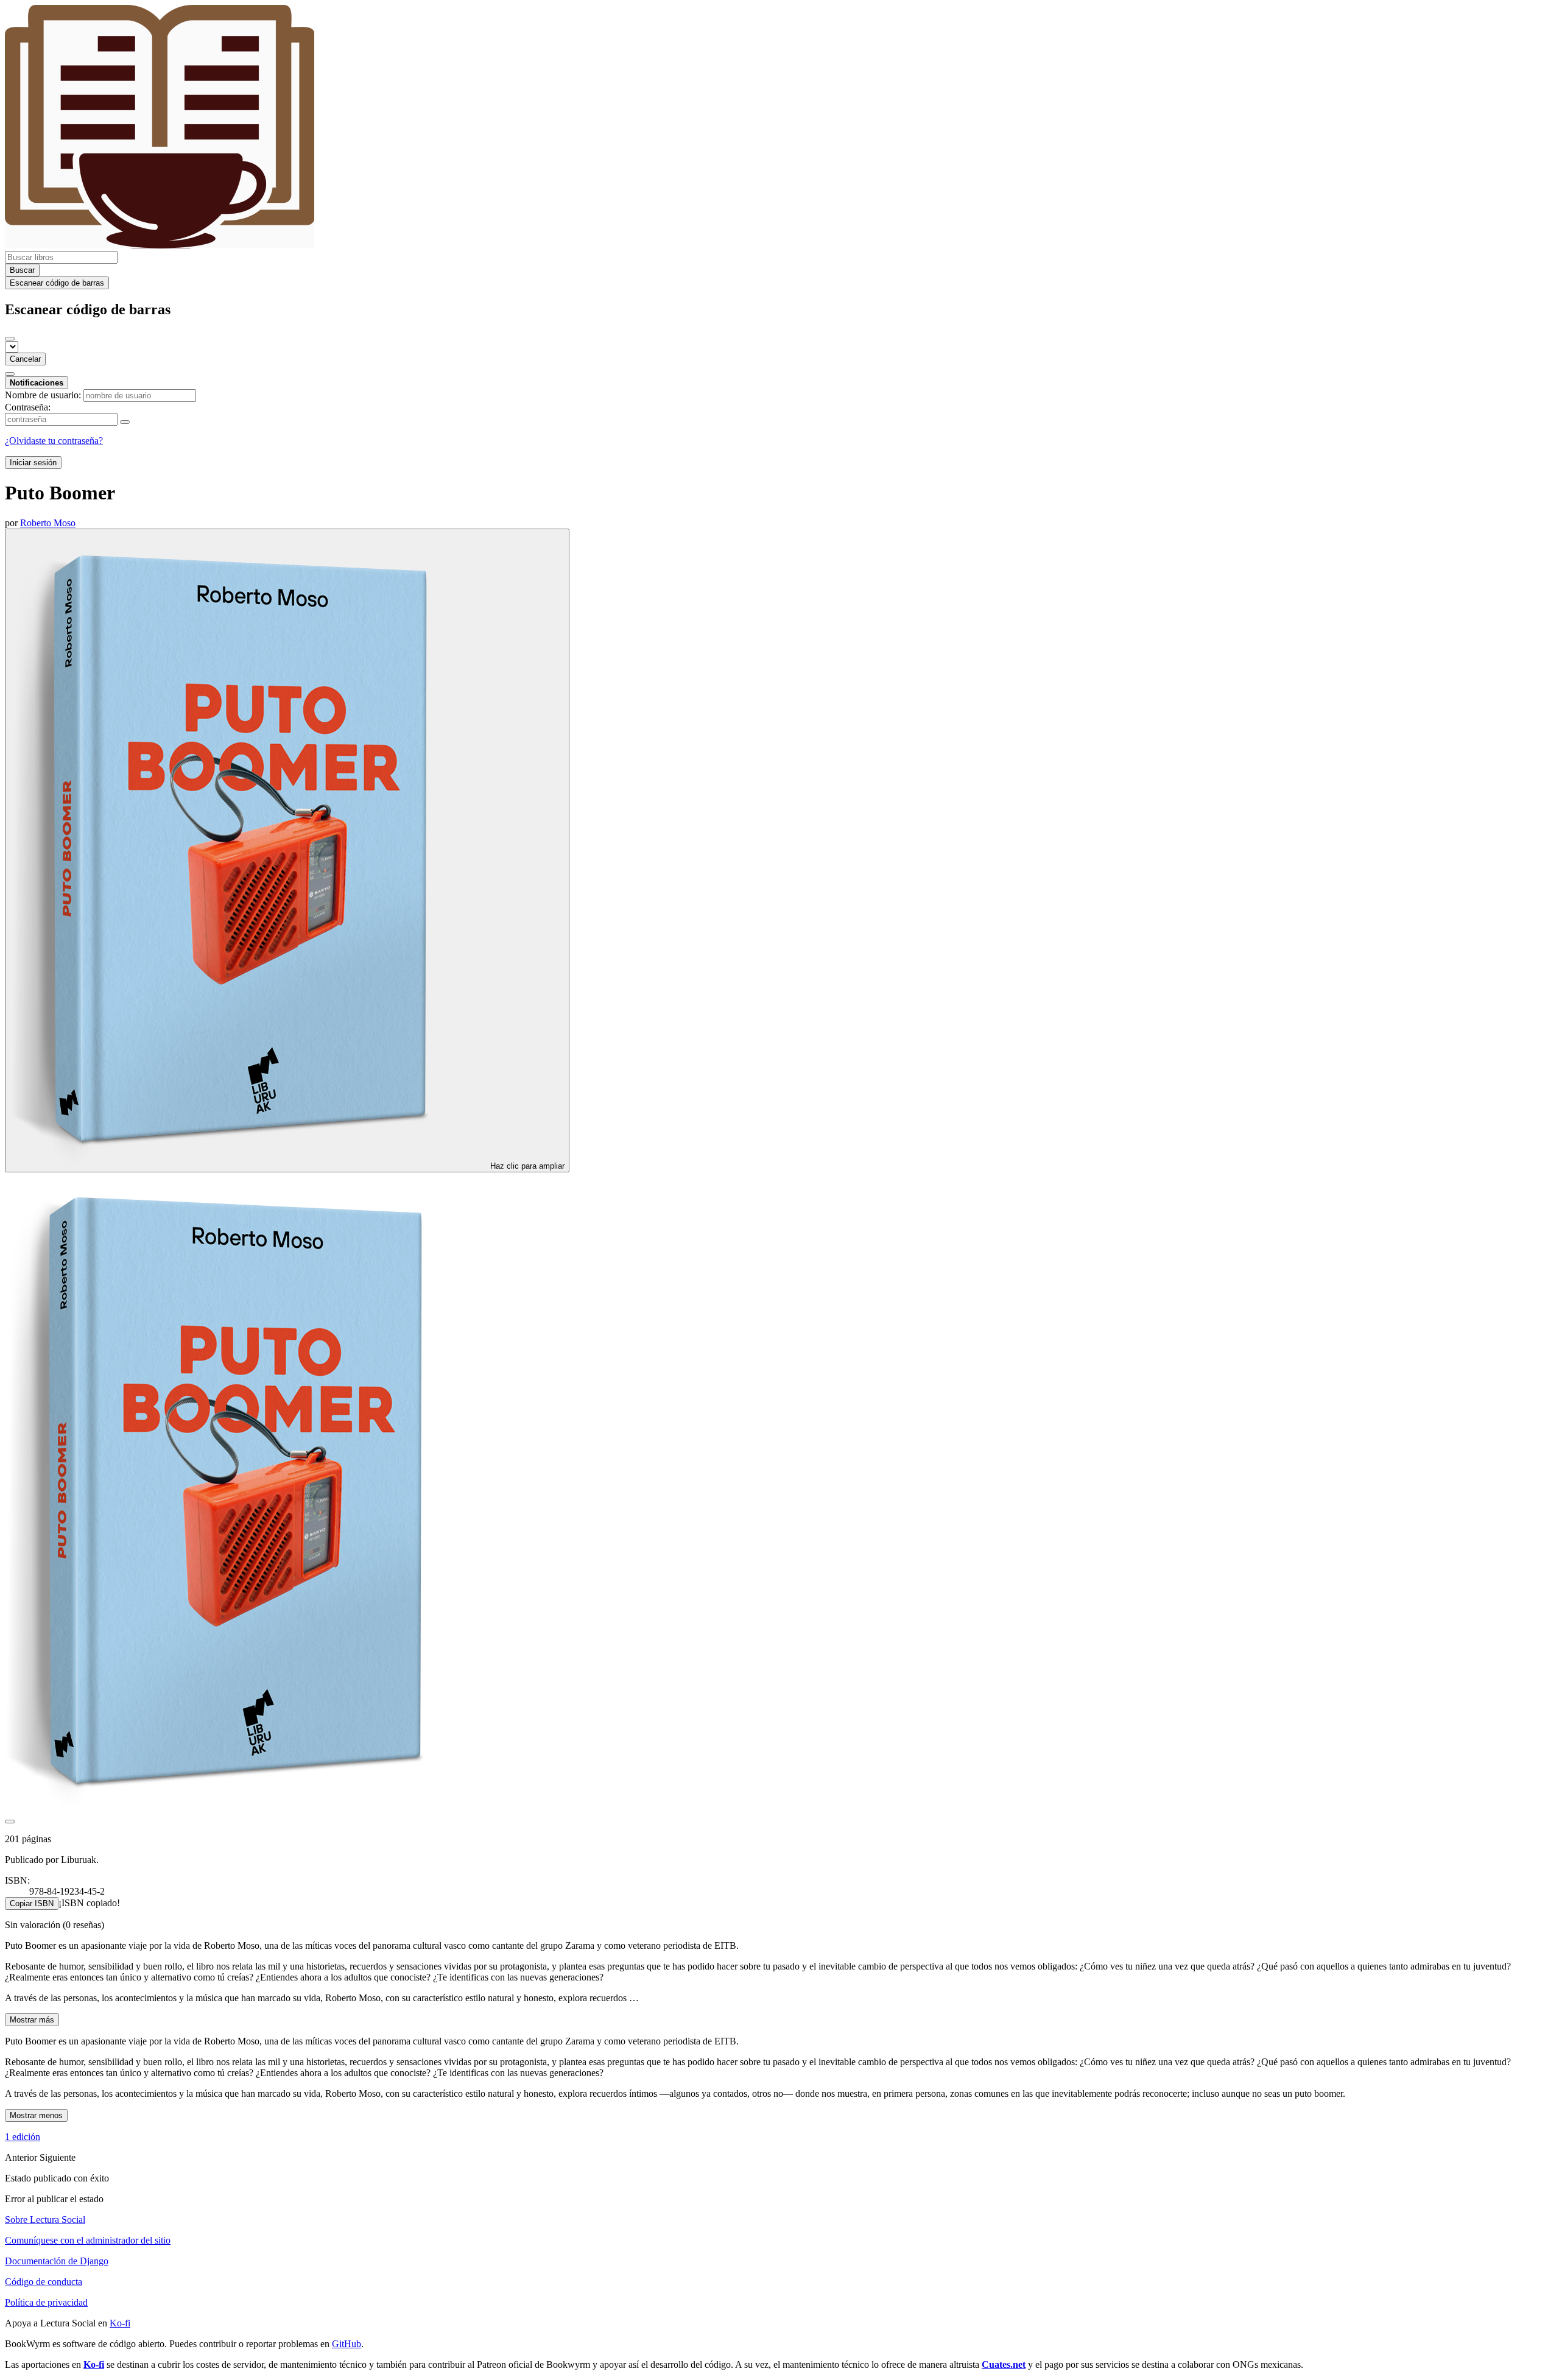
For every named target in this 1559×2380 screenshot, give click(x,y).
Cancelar (25, 359)
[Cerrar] (10, 339)
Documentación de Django (57, 2261)
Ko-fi (120, 2323)
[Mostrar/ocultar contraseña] (125, 422)
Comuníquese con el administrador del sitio (88, 2240)
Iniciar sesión (33, 463)
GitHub (347, 2344)
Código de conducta (44, 2282)
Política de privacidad (46, 2302)
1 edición (23, 2137)
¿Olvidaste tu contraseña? (54, 441)
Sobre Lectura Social (45, 2220)
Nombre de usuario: (43, 395)
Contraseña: (28, 407)
